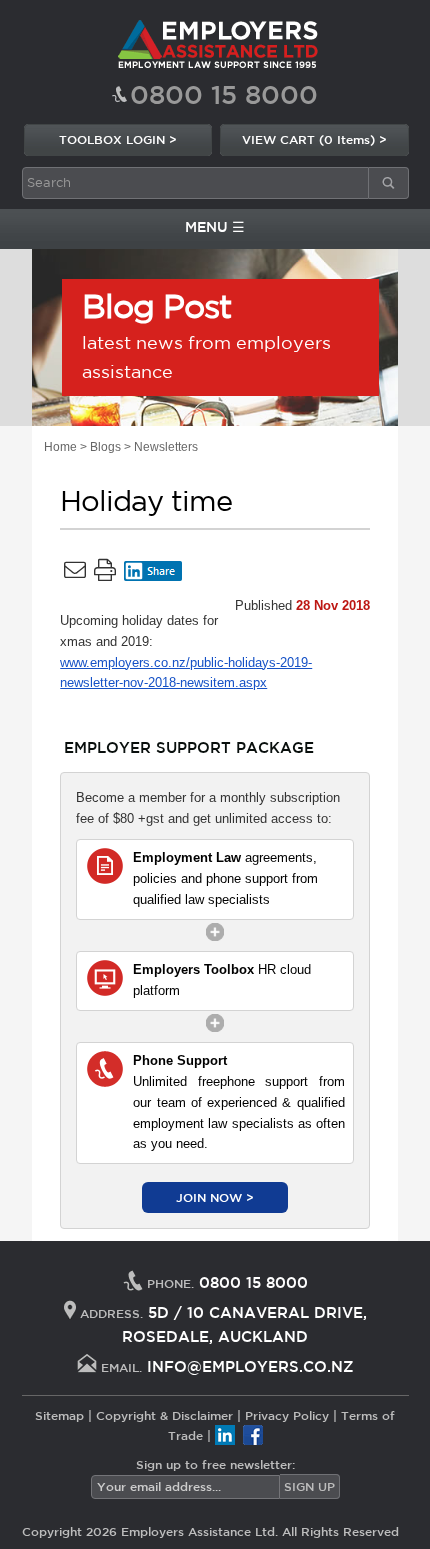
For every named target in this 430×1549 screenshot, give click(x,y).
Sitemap (59, 1415)
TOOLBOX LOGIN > (118, 139)
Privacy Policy (287, 1415)
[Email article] (75, 574)
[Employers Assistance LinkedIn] (225, 1435)
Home (60, 447)
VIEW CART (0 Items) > (314, 139)
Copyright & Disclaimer (164, 1415)
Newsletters (166, 447)
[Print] (105, 574)
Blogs (105, 447)
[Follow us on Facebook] (253, 1435)
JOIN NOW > (215, 1197)
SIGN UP (309, 1486)
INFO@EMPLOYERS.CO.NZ (250, 1366)
